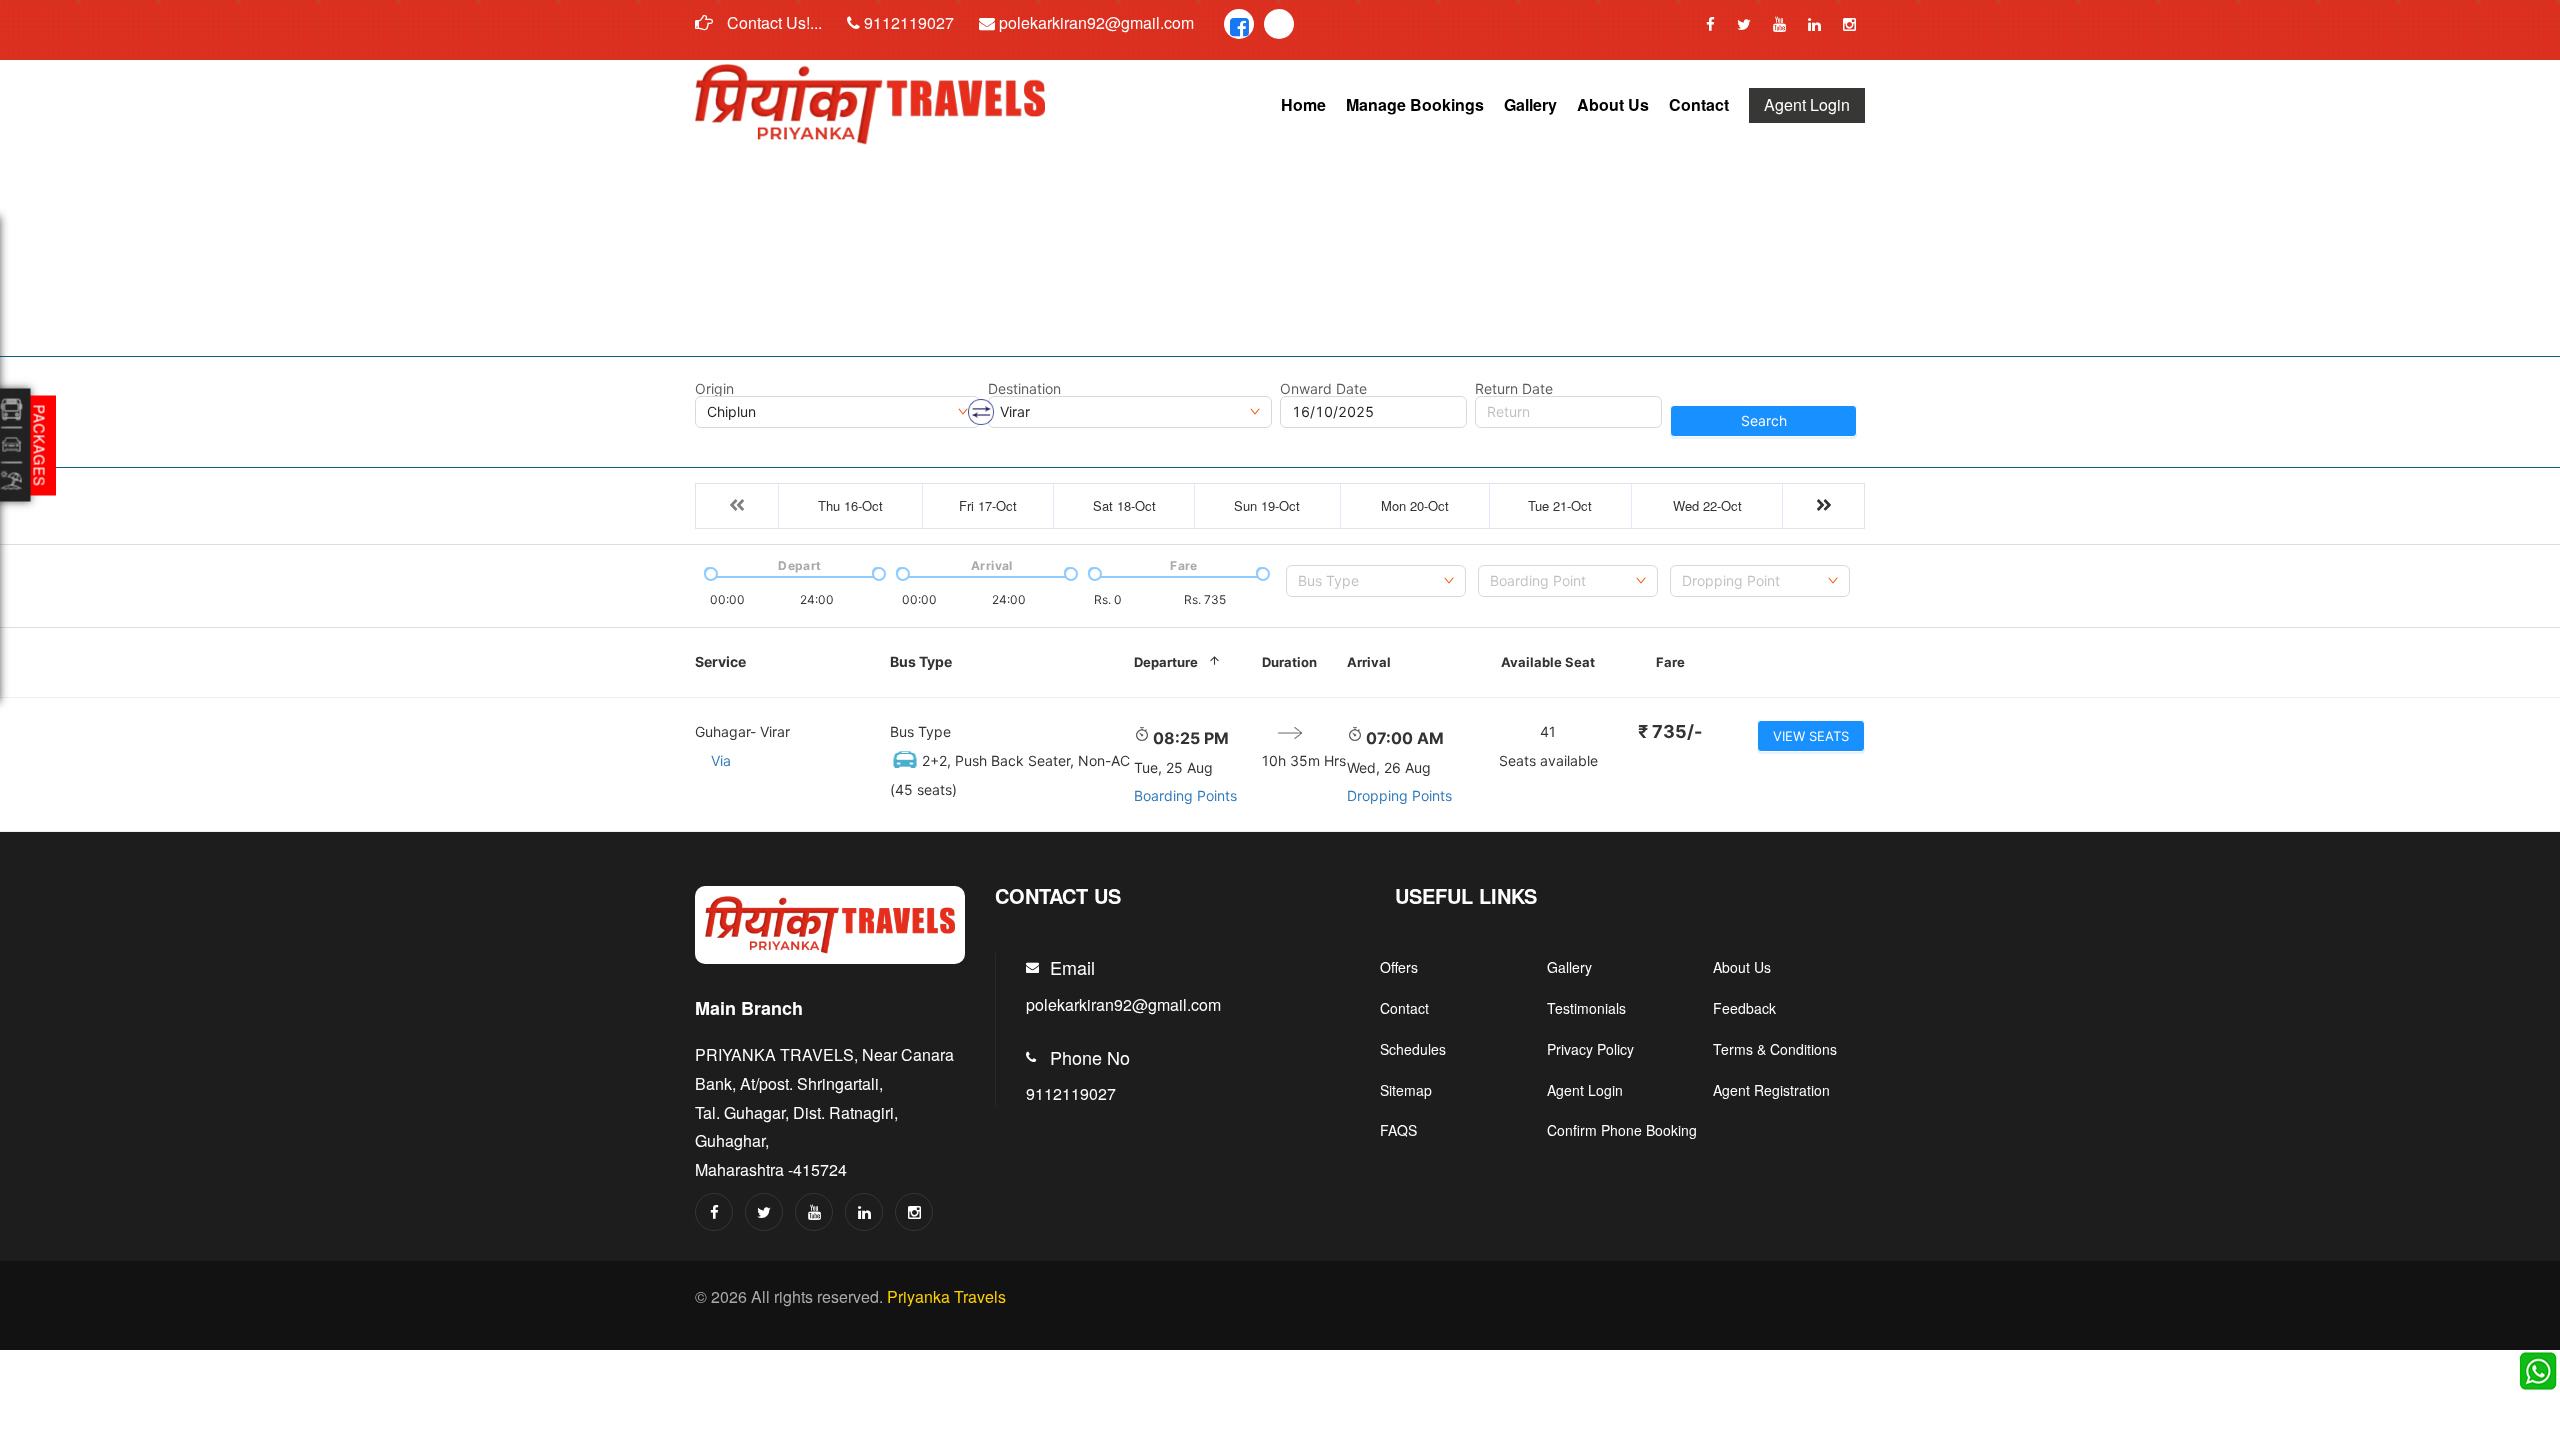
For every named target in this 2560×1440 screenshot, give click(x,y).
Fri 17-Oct (988, 505)
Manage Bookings (1415, 104)
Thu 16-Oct (850, 505)
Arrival (1369, 662)
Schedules (1413, 1049)
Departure (1166, 662)
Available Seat (1548, 662)
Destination (1024, 389)
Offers (1399, 967)
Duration (1289, 662)
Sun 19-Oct (1267, 505)
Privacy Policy (1590, 1049)
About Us (1613, 104)
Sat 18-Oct (1124, 505)
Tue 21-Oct (1560, 505)
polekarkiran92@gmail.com (1094, 22)
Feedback (1744, 1008)
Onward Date (1323, 389)
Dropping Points (1399, 795)
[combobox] (1376, 581)
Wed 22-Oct (1707, 505)
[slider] (709, 572)
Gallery (1530, 104)
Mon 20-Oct (1415, 505)
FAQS (1398, 1130)
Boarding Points (1185, 795)
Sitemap (1406, 1090)
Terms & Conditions (1775, 1049)
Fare (1670, 662)
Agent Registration (1771, 1090)
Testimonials (1586, 1008)
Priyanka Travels (946, 1296)
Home (1303, 104)
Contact (1699, 104)
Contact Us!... (772, 22)
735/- (1670, 731)
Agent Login (1807, 104)
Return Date (1514, 389)
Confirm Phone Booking (1622, 1130)
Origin (714, 389)
